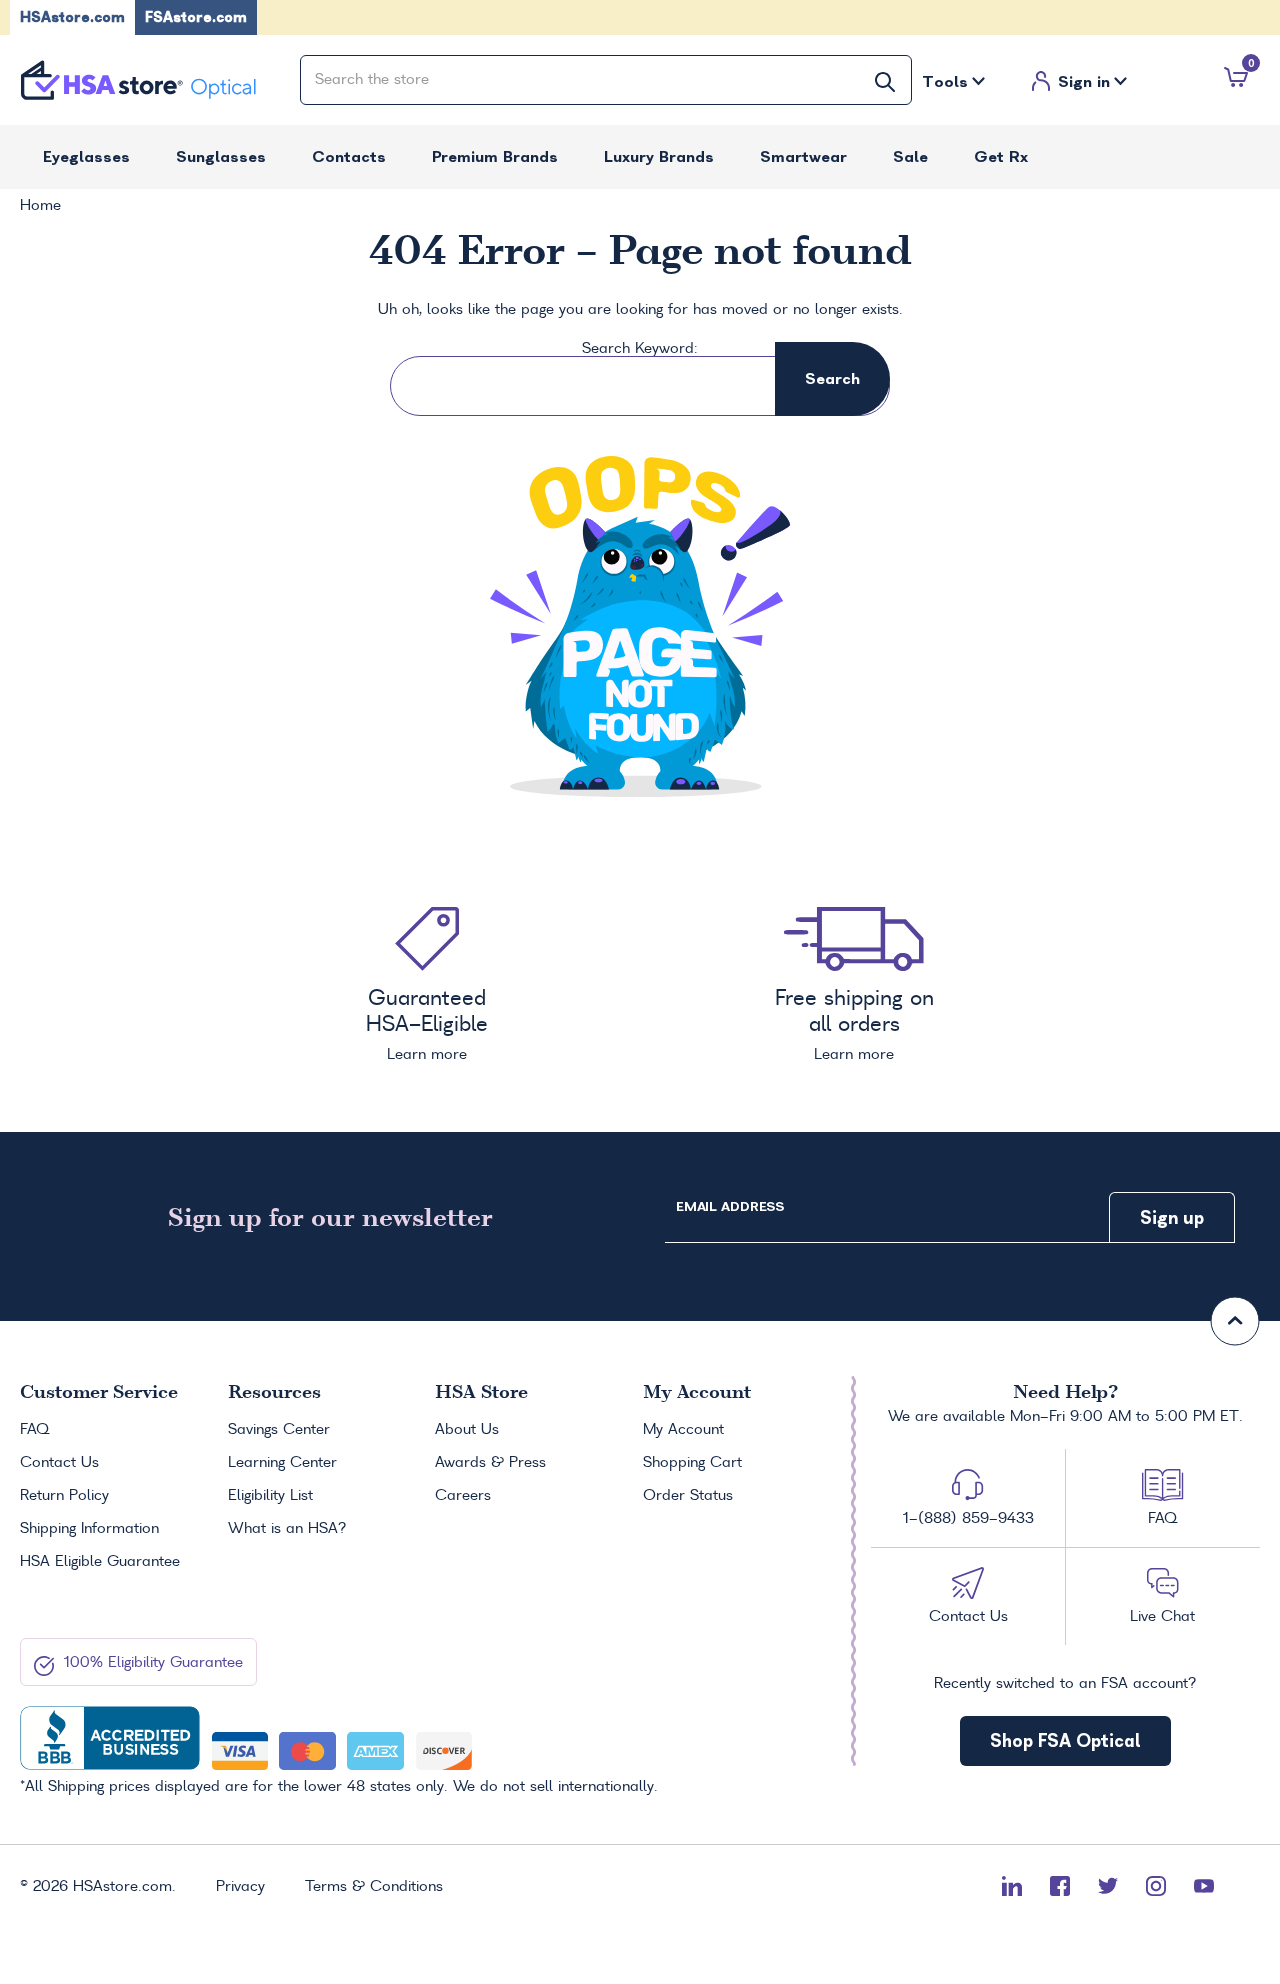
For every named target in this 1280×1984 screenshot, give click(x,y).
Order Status (688, 1496)
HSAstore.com (72, 17)
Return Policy (64, 1496)
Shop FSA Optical (1065, 1740)
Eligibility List (270, 1496)
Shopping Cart (692, 1463)
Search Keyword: (640, 349)
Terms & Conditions (374, 1887)
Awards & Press (490, 1463)
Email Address (730, 1206)
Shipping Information (89, 1529)
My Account (683, 1430)
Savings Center (279, 1430)
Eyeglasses (86, 156)
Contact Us (59, 1463)
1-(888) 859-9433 (968, 1519)
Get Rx (1001, 156)
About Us (467, 1430)
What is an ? (287, 1529)
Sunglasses (221, 156)
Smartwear (803, 156)
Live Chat (1162, 1617)
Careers (463, 1496)
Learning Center (282, 1463)
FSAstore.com (196, 17)
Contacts (349, 156)
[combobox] (606, 80)
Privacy (240, 1887)
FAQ (34, 1430)
